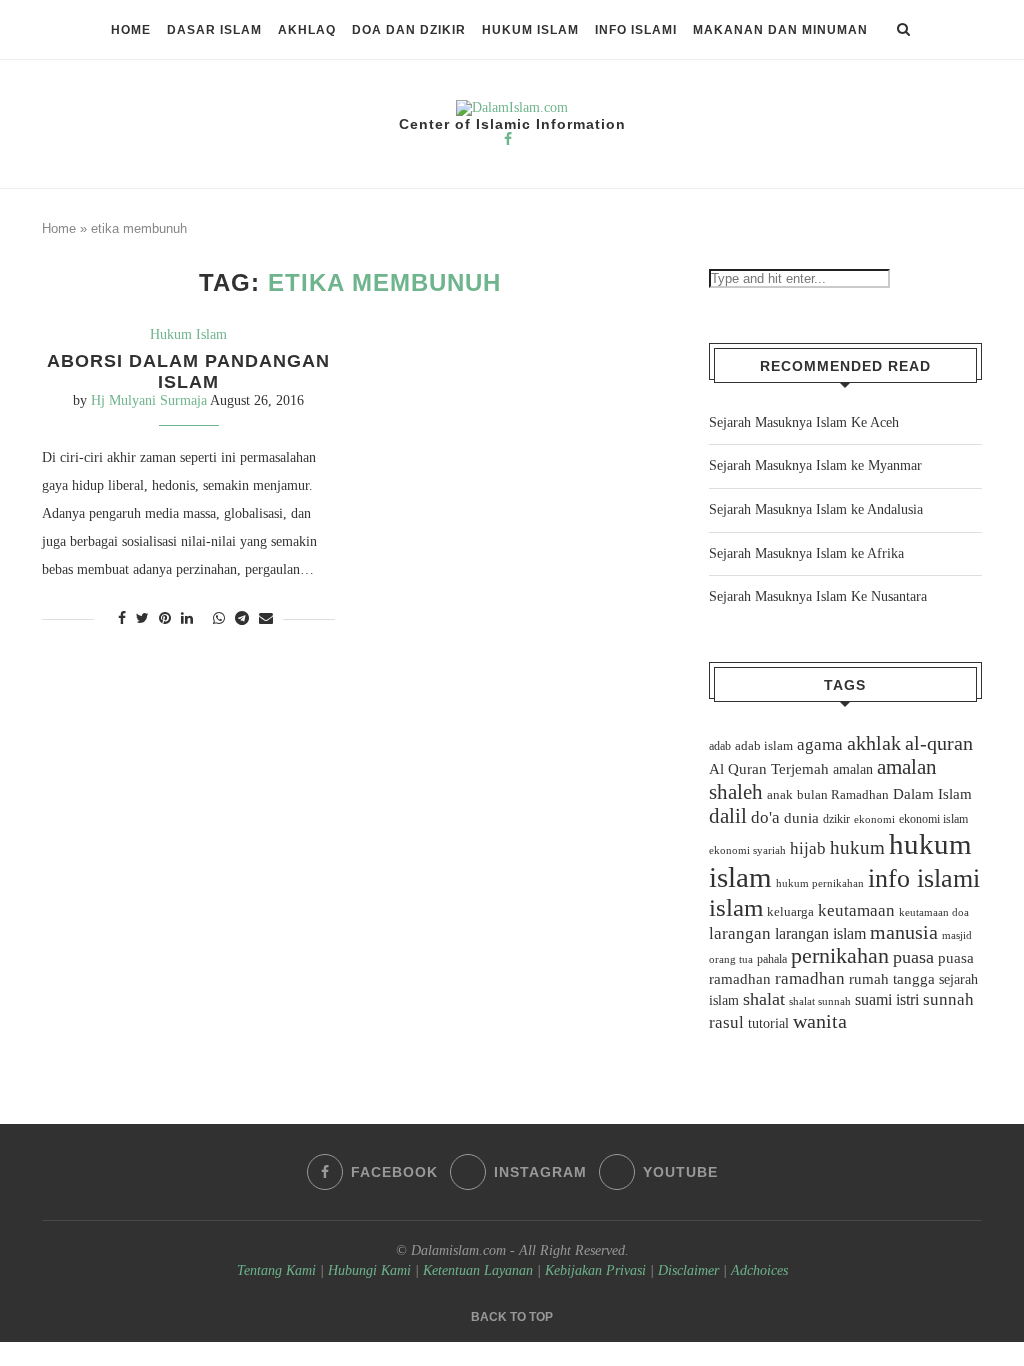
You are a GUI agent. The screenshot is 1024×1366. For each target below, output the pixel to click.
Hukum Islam (530, 30)
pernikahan (840, 956)
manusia (904, 932)
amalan (853, 769)
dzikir (836, 819)
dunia (801, 818)
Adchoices (759, 1270)
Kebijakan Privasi (595, 1270)
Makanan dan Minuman (780, 30)
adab (720, 746)
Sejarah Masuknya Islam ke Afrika (806, 553)
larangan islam (820, 934)
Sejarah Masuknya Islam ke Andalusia (816, 509)
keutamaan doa (934, 912)
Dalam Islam (932, 794)
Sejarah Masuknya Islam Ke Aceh (804, 422)
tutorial (768, 1023)
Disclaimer (688, 1270)
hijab (808, 848)
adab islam (764, 746)
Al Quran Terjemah (769, 769)
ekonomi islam (933, 819)
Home (131, 30)
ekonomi (874, 819)
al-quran (939, 743)
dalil (728, 816)
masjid (957, 935)
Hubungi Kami (369, 1270)
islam (736, 907)
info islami (924, 878)
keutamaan (856, 910)
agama (820, 744)
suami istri (887, 1000)
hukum (857, 847)
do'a (765, 817)
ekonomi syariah (747, 850)
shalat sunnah (820, 1001)
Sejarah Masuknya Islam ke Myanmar (815, 465)
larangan (740, 933)
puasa (913, 957)
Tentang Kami (278, 1270)
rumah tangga (892, 979)
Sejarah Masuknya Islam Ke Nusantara (818, 596)
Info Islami (636, 30)
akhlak (874, 743)
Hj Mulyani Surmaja (149, 400)
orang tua (731, 959)
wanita (820, 1021)
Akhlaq (307, 30)
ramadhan (810, 978)
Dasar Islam (214, 30)
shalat (764, 999)
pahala (772, 959)
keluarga (790, 912)
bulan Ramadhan (843, 794)
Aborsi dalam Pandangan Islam (188, 371)
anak (780, 795)
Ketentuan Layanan (478, 1270)
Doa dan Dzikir (409, 30)
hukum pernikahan (820, 883)
